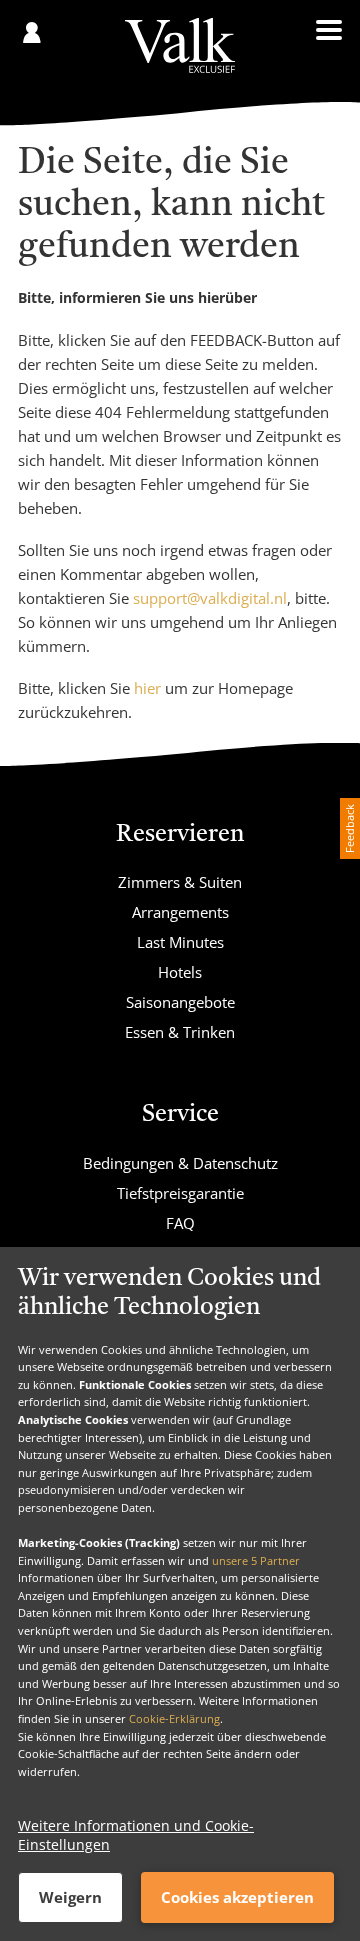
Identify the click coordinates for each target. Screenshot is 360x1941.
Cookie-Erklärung (174, 1718)
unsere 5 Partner (256, 1560)
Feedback (349, 828)
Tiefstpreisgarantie (180, 1193)
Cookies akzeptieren (237, 1897)
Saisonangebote (180, 1002)
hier (147, 688)
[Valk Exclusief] (179, 45)
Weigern (70, 1897)
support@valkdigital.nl (210, 598)
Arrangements (180, 912)
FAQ (180, 1223)
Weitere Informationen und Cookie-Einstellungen (136, 1835)
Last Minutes (180, 942)
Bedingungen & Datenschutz (180, 1163)
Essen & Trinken (180, 1032)
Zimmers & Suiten (180, 882)
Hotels (180, 972)
